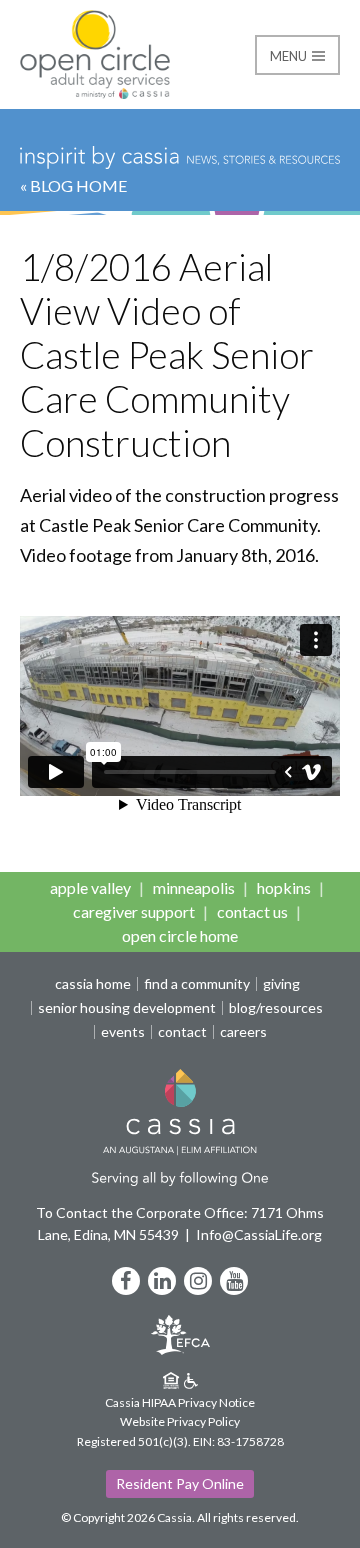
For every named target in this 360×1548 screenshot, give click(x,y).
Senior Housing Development (127, 1008)
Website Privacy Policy (180, 1421)
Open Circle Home (180, 935)
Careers (243, 1032)
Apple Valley (90, 887)
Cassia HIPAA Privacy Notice (180, 1402)
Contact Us (252, 911)
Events (123, 1032)
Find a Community (197, 984)
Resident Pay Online (180, 1483)
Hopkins (284, 887)
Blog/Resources (276, 1008)
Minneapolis (194, 887)
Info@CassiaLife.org (259, 1234)
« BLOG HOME (73, 185)
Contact (182, 1032)
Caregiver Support (134, 911)
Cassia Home (93, 984)
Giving (281, 984)
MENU (290, 56)
